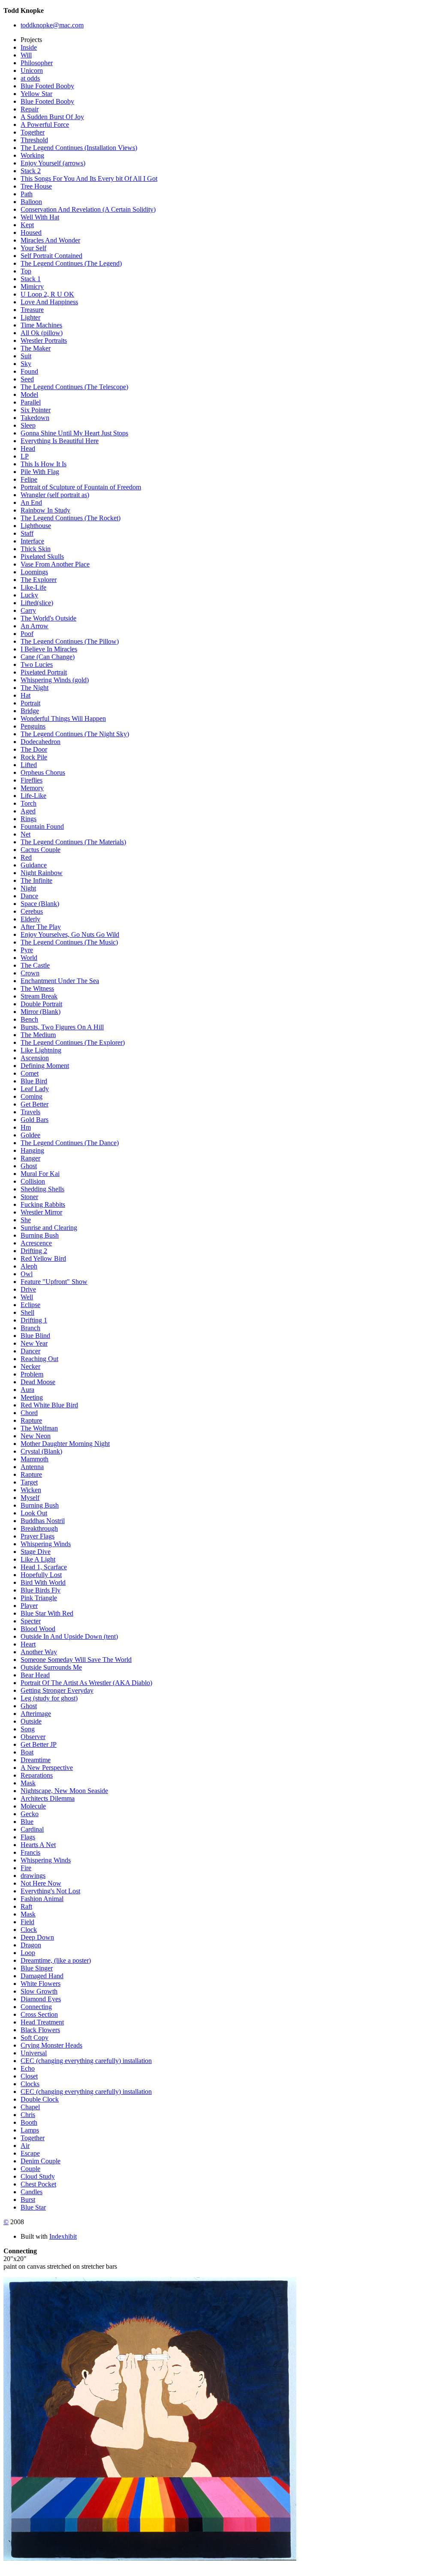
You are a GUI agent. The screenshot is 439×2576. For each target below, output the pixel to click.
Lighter (30, 317)
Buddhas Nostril (43, 1521)
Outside (31, 1721)
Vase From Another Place (55, 564)
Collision (33, 1181)
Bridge (30, 711)
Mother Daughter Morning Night (65, 1444)
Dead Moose (38, 1382)
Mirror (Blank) (41, 1012)
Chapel (30, 2107)
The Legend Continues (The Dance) (70, 1143)
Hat (26, 695)
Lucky (29, 595)
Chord (29, 1413)
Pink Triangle (39, 1598)
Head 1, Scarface (44, 1567)
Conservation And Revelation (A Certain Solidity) (88, 209)
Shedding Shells (42, 1189)
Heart (28, 1644)
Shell (27, 1312)
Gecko (30, 1814)
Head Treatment (42, 2022)
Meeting (32, 1397)
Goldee (30, 1135)
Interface (32, 541)
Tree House (36, 186)
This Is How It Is (44, 464)
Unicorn (32, 70)
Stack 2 (31, 171)
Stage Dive (36, 1552)
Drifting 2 (34, 1251)
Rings (29, 819)
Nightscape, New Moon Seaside (64, 1791)
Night (28, 888)
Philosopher (37, 63)
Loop (28, 1953)
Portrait (30, 703)
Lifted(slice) (37, 603)
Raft (26, 1906)
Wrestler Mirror (41, 1212)
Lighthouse (36, 526)
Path (27, 194)
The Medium (38, 1035)
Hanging (32, 1150)
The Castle (35, 965)
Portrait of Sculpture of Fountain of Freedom (81, 487)
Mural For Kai (40, 1174)
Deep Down (37, 1937)
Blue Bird (34, 1081)
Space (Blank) (40, 904)
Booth (29, 2122)
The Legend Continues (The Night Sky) (75, 734)
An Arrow (35, 626)
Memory (32, 788)
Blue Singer (37, 1968)
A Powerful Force (45, 124)
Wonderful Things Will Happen (63, 718)
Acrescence (36, 1243)
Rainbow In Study (45, 510)
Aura (27, 1390)
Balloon (31, 202)
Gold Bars (35, 1120)
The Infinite (36, 880)
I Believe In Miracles (49, 649)
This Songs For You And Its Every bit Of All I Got (89, 178)
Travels (30, 1112)
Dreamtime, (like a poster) (56, 1960)
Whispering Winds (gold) (55, 680)
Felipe (29, 479)
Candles (32, 2192)
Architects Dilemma (48, 1798)
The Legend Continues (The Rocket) (71, 518)
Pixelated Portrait (44, 672)
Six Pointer (36, 410)
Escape (30, 2153)
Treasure (32, 310)
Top (26, 271)
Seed (27, 379)
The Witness (37, 988)
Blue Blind (35, 1336)
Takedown (35, 418)
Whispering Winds (46, 1544)
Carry (28, 610)
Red (26, 857)
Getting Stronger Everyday (57, 1690)
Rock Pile (34, 757)
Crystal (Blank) (41, 1451)
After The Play (41, 927)
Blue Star (33, 2207)
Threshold (34, 140)
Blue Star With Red (47, 1613)
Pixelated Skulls (42, 556)
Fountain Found (42, 826)
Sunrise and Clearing (49, 1228)
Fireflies (32, 780)
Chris (28, 2115)
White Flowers (41, 1984)
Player (29, 1606)
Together (33, 132)
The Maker (36, 348)
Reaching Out (39, 1359)
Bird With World (43, 1582)
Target (29, 1482)
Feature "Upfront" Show (54, 1282)
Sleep (28, 425)
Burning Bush (40, 1235)
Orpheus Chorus (43, 772)
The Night (35, 688)
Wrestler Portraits (44, 340)
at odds (30, 78)
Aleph (29, 1266)
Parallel (31, 402)
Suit (26, 356)
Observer (33, 1737)
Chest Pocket (38, 2184)
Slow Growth (39, 1991)
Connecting (36, 2007)
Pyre (27, 950)
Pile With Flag (40, 472)
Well (27, 1297)
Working (32, 155)
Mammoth (35, 1459)
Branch (30, 1328)
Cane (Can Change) (48, 657)
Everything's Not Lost (50, 1891)
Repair (30, 109)
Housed (31, 232)
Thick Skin (36, 549)
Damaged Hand (42, 1976)
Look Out (34, 1513)
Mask (28, 1783)
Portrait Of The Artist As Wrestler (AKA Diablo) (86, 1683)
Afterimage (36, 1714)
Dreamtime (36, 1760)
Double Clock (40, 2099)
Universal (34, 2053)
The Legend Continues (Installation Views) (79, 148)
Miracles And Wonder (50, 240)
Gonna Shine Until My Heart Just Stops (74, 433)
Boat (27, 1752)
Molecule (33, 1806)
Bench (29, 1019)
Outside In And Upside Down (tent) (69, 1636)
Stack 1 (31, 279)
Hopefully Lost (41, 1575)
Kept (27, 225)
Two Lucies (37, 664)
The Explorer (39, 580)
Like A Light (38, 1559)
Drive (28, 1289)
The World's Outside (48, 618)
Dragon (31, 1945)
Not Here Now (41, 1883)
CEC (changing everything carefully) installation (86, 2061)
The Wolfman (39, 1428)
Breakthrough (39, 1528)
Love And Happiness (49, 302)
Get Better (35, 1104)
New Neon (36, 1436)
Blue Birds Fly (41, 1590)
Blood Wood (38, 1629)
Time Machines (41, 325)
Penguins (33, 726)
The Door (34, 749)
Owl (27, 1274)
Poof (27, 634)
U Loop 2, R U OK (47, 294)
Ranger (30, 1158)
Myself (30, 1498)
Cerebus (32, 911)
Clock (29, 1930)
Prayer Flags (38, 1536)
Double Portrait (41, 1004)
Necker (30, 1366)
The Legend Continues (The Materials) (73, 842)
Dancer (30, 1351)
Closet (29, 2076)
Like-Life (33, 587)
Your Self (33, 248)
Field (27, 1922)
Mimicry (32, 286)
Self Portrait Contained (51, 256)
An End (31, 502)
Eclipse (30, 1305)
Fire (26, 1868)
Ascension (35, 1058)
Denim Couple (41, 2161)
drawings (33, 1876)
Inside (29, 47)
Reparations (37, 1775)
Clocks (30, 2084)
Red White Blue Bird (49, 1405)
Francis (30, 1852)
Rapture (31, 1420)
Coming (32, 1096)
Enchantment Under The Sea (60, 981)
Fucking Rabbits (43, 1204)
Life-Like (33, 796)
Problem (32, 1374)
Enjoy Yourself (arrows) (53, 163)
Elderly (30, 919)
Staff (27, 533)
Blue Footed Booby (47, 86)
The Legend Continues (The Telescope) (74, 387)
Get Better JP (39, 1744)
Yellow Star (36, 94)
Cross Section (39, 2014)
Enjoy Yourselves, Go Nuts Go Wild (70, 934)
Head (28, 448)
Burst (28, 2200)
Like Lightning (41, 1050)
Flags (28, 1837)
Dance (29, 896)
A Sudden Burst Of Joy (52, 117)
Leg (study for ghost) (49, 1698)
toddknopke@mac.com (52, 25)
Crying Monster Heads (51, 2045)
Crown (30, 973)
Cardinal (32, 1829)
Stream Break (39, 996)
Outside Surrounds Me (51, 1667)
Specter (31, 1621)
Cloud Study (38, 2176)
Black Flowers (40, 2030)
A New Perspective (47, 1768)
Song (28, 1729)
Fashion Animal (42, 1899)
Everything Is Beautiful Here (60, 441)
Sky (26, 364)
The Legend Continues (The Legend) (71, 263)
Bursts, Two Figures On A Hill (62, 1027)
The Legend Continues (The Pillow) (70, 641)
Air (25, 2146)
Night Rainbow (42, 873)
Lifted (29, 765)
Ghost (29, 1166)
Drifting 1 (34, 1320)
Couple (30, 2169)
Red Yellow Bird (43, 1258)
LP (25, 456)
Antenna (32, 1467)
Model (29, 394)
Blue (27, 1822)
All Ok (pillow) (42, 333)
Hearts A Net (38, 1845)
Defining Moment (45, 1066)
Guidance (34, 865)
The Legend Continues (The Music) (69, 942)
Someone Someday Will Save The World (76, 1660)
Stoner (29, 1197)
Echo (28, 2068)
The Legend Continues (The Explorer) (73, 1042)
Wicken (31, 1490)
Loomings (34, 572)
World (29, 958)
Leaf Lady (35, 1089)
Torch (29, 803)
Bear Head (35, 1675)
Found (29, 371)
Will (26, 55)
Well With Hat (40, 217)
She (26, 1220)
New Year (34, 1343)
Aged (28, 811)
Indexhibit (63, 2236)
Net (26, 834)
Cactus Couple (41, 850)
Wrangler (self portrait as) (55, 495)
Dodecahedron (41, 742)
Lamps (30, 2130)
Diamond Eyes (41, 1999)
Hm (26, 1127)
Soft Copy (35, 2038)
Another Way (39, 1652)
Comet (30, 1073)
